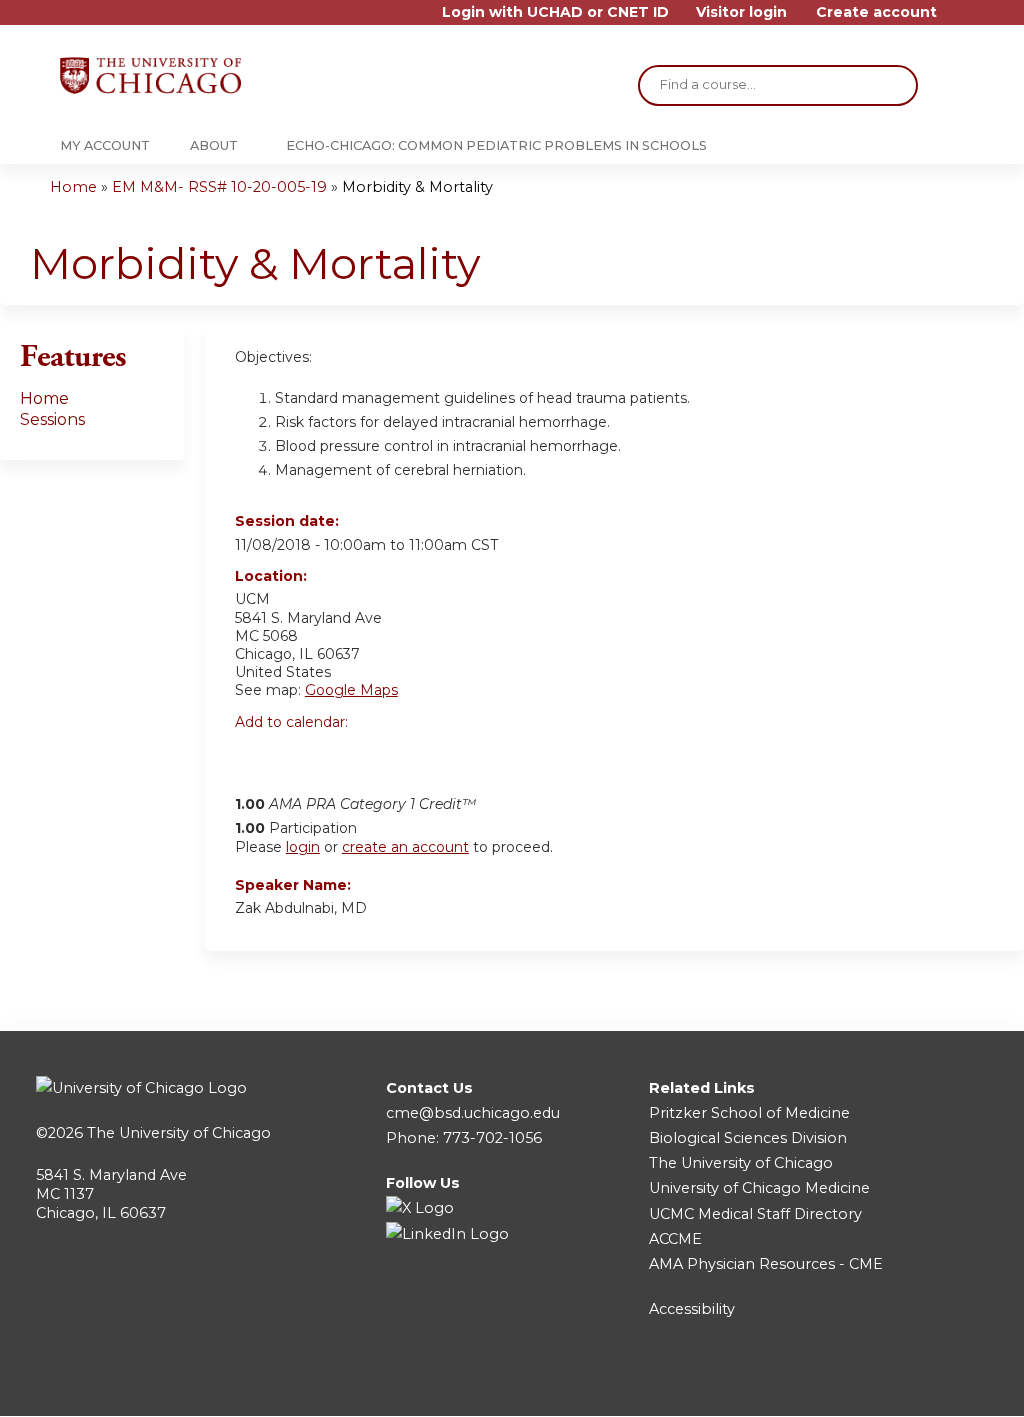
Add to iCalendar (345, 755)
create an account (405, 847)
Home (73, 187)
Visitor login (741, 12)
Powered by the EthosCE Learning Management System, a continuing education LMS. (923, 1383)
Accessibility (692, 1309)
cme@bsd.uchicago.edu (473, 1113)
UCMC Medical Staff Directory (755, 1214)
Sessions (52, 419)
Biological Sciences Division (748, 1138)
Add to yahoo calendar (300, 756)
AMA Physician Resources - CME (766, 1264)
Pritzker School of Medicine (749, 1113)
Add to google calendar (255, 756)
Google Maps (351, 690)
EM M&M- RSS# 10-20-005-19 (219, 187)
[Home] (150, 75)
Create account (876, 12)
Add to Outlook (393, 756)
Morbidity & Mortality (417, 187)
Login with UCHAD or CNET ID (555, 12)
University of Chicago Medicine (759, 1188)
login (303, 847)
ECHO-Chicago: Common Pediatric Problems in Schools (496, 145)
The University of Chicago (179, 1133)
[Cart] (958, 19)
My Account (105, 145)
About (214, 145)
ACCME (675, 1239)
